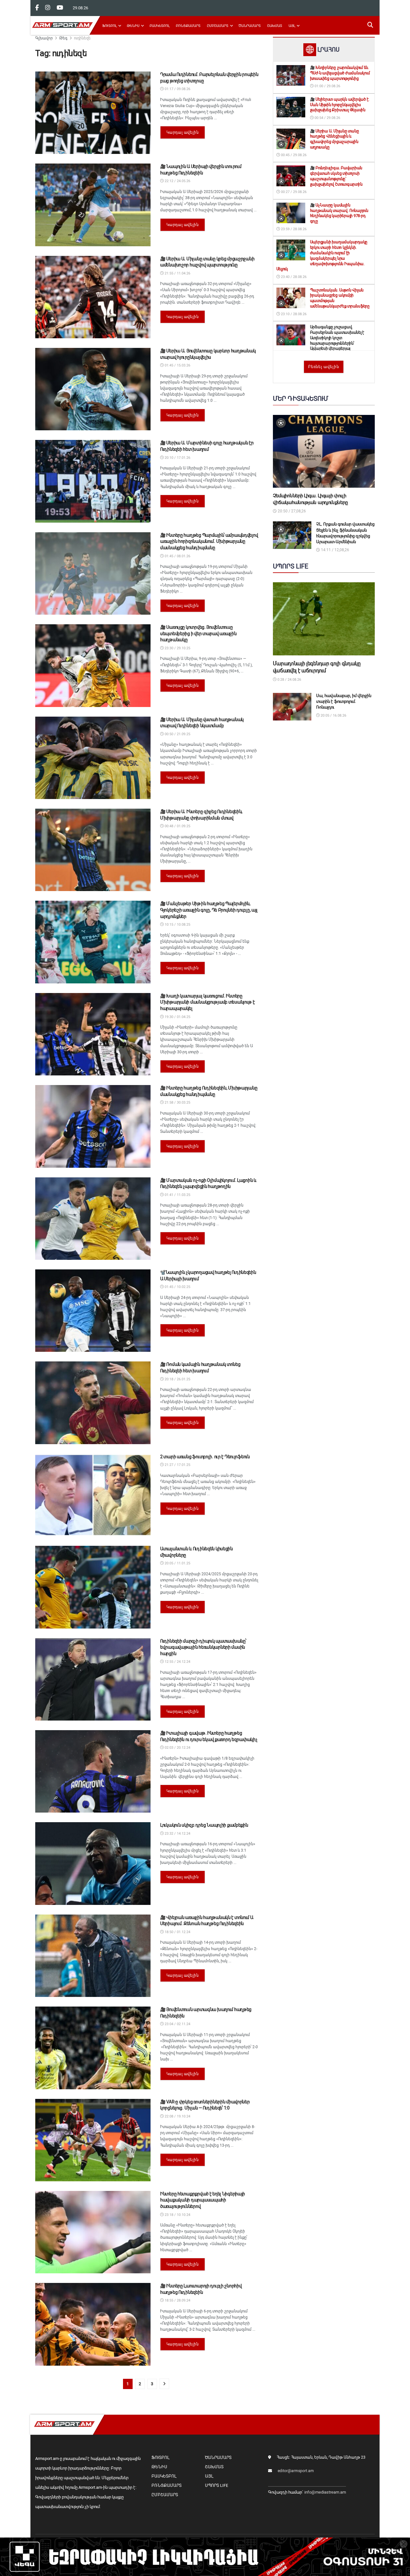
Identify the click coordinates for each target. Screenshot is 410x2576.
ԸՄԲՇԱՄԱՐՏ (218, 26)
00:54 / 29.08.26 (327, 118)
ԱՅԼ (292, 26)
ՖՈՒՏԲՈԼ (109, 26)
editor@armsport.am (296, 2471)
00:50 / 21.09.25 (177, 734)
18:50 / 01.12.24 (177, 1932)
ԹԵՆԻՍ (133, 26)
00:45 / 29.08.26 (293, 155)
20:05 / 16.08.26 (333, 716)
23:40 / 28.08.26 (293, 277)
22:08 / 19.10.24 (177, 2116)
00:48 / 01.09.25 (177, 826)
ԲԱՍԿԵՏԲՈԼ (160, 26)
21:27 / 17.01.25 (177, 1465)
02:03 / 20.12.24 (177, 1748)
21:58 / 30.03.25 (177, 1103)
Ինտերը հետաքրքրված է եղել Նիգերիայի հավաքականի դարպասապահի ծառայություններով (203, 2200)
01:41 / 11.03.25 (177, 1195)
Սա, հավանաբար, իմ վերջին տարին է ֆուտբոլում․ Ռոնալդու (344, 701)
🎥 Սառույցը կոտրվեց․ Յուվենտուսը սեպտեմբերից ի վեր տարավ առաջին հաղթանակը (198, 633)
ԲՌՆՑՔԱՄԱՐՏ (188, 26)
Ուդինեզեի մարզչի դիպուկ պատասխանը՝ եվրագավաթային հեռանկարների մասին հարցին (203, 1647)
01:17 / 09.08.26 (177, 89)
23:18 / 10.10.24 (177, 2215)
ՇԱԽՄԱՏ (275, 26)
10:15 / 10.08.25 (177, 925)
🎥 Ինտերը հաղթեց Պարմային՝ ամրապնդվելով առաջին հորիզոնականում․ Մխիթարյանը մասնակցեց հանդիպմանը (209, 541)
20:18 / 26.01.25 (177, 1379)
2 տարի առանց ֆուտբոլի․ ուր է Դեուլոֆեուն (205, 1457)
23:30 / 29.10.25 (177, 648)
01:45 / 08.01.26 (177, 556)
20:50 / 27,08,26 (291, 511)
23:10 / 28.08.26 (293, 314)
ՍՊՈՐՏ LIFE (217, 2485)
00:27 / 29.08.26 (293, 192)
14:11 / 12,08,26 (335, 550)
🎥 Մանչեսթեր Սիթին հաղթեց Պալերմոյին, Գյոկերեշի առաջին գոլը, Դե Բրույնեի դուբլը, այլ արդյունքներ (209, 910)
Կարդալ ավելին (183, 132)
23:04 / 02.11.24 (177, 2024)
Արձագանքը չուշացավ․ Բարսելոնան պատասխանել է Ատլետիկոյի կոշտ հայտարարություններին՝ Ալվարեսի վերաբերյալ (337, 338)
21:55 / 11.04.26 (177, 273)
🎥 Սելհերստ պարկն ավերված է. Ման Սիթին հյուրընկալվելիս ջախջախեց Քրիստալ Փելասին (340, 105)
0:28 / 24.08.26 (289, 680)
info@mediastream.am (325, 2492)
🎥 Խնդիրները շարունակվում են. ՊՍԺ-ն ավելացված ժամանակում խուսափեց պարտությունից (340, 73)
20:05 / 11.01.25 (177, 1563)
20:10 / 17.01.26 (177, 458)
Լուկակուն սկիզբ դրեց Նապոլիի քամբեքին (204, 1825)
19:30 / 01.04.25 (177, 1017)
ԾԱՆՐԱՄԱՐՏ (250, 26)
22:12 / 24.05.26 (177, 181)
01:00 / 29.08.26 (327, 86)
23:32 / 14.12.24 (177, 1834)
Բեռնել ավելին (324, 367)
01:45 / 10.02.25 (177, 1287)
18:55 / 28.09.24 (177, 2300)
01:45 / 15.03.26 (177, 365)
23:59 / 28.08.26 (293, 229)
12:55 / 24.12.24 (177, 1662)
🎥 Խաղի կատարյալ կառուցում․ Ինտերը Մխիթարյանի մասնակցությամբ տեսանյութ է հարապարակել (208, 1002)
